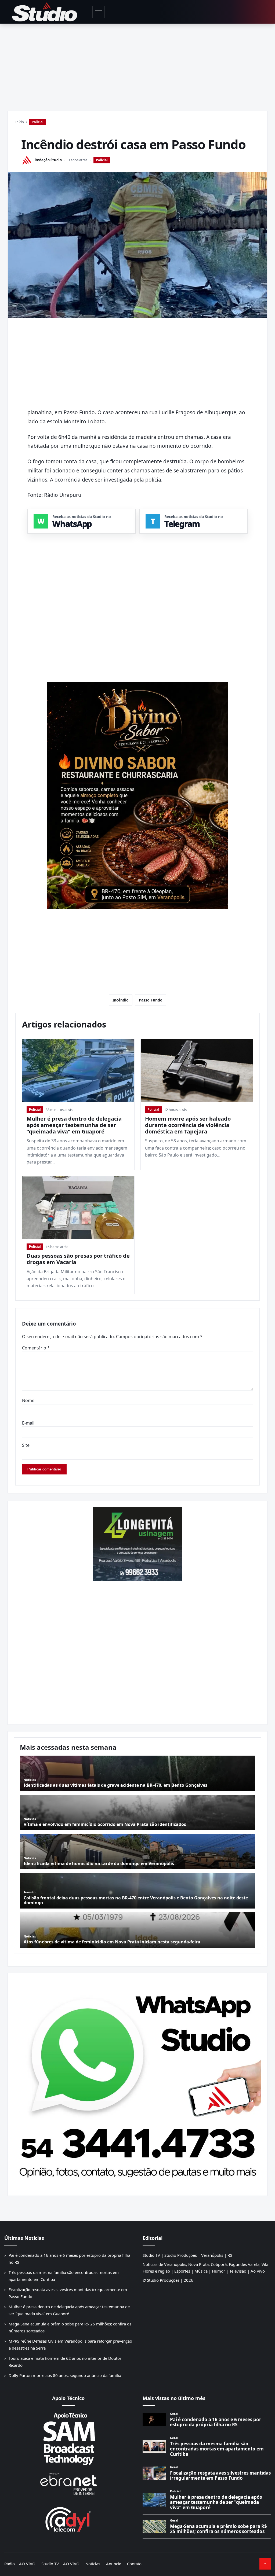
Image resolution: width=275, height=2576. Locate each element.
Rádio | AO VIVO (20, 2564)
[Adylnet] (68, 2519)
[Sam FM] (68, 2439)
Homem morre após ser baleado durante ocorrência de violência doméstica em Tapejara (188, 1125)
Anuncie (114, 2564)
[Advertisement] (137, 64)
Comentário (36, 1348)
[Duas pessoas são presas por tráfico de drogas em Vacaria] (78, 1208)
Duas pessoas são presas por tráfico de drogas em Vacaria (78, 1259)
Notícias (93, 2564)
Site (26, 1445)
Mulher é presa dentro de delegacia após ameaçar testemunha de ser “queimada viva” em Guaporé (74, 1125)
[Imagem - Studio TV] (137, 2082)
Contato (134, 2564)
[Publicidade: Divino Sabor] (137, 796)
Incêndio (121, 1000)
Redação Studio (48, 160)
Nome (28, 1400)
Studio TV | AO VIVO (60, 2564)
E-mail (28, 1423)
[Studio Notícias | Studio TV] (45, 12)
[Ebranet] (68, 2484)
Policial (38, 122)
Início (20, 122)
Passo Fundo (151, 1000)
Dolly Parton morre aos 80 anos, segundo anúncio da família (65, 2375)
